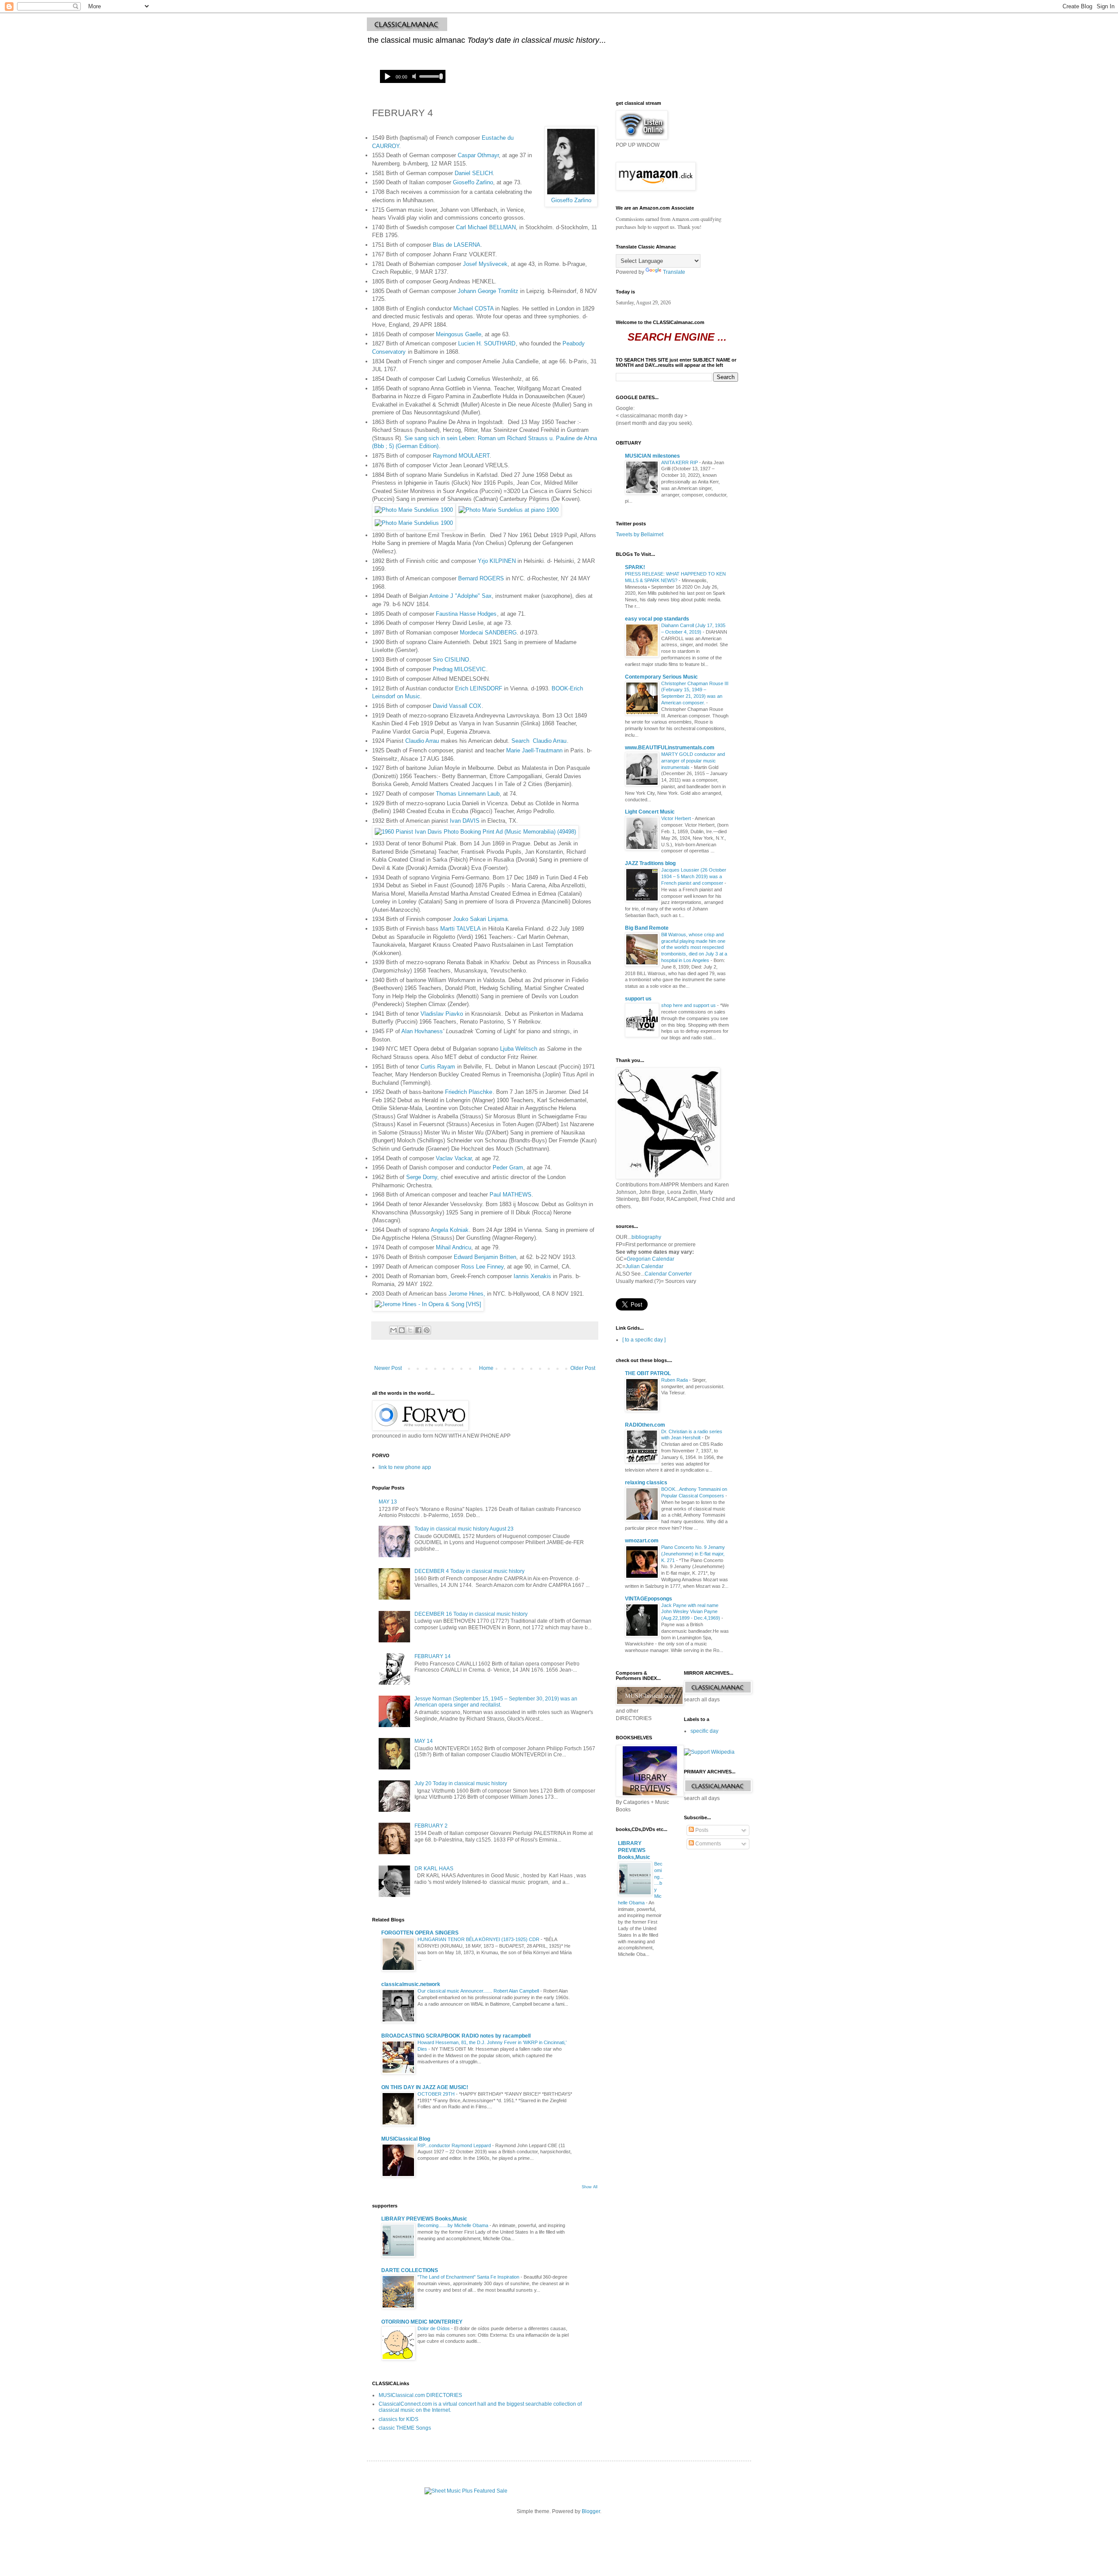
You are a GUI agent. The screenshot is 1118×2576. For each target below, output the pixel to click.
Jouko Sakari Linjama (480, 919)
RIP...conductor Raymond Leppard (455, 2145)
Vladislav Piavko (441, 1014)
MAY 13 (388, 1502)
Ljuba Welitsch (519, 1049)
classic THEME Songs (405, 2428)
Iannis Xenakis (532, 1276)
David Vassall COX (457, 706)
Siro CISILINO (451, 660)
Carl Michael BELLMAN (486, 227)
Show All (590, 2187)
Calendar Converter (668, 1274)
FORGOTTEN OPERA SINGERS (420, 1933)
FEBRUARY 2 (431, 1826)
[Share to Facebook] (418, 1330)
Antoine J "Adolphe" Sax (461, 596)
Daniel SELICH (474, 173)
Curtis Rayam (438, 1067)
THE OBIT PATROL (648, 1373)
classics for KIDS (399, 2419)
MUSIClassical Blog (406, 2139)
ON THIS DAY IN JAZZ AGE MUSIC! (425, 2087)
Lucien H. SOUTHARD (487, 343)
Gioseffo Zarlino (571, 200)
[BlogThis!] (402, 1330)
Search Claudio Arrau (539, 741)
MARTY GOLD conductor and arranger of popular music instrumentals (693, 761)
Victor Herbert (677, 818)
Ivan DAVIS (465, 821)
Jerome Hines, (467, 1294)
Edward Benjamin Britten (485, 1257)
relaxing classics (646, 1483)
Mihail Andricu (454, 1247)
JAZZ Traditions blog (650, 863)
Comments (707, 1844)
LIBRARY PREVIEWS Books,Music (424, 2219)
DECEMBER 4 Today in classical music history (469, 1571)
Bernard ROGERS (481, 578)
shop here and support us (689, 1005)
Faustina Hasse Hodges (466, 614)
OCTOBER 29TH (437, 2094)
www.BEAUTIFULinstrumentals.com (670, 748)
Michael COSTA (473, 309)
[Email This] (393, 1330)
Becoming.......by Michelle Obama (454, 2225)
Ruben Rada (675, 1380)
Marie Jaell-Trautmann (534, 750)
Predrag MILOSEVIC (458, 669)
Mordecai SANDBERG (488, 633)
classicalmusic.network (411, 1984)
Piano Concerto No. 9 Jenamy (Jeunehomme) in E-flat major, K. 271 (693, 1554)
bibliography (646, 1237)
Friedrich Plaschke (469, 1092)
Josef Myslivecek (485, 264)
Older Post (583, 1368)
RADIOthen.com (645, 1425)
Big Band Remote (647, 928)
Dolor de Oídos (434, 2328)
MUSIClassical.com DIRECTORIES (420, 2395)
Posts (701, 1830)
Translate (674, 272)
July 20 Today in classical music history (461, 1783)
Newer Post (388, 1368)
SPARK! (635, 567)
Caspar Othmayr (478, 155)
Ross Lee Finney (482, 1267)
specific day (704, 1731)
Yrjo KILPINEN (497, 561)
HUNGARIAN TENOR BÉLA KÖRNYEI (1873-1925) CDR (479, 1939)
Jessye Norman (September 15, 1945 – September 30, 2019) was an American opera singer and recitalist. (496, 1702)
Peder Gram (508, 1167)
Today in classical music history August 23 (464, 1529)
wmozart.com (642, 1541)
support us (638, 999)
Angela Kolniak (450, 1230)
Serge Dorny (422, 1177)
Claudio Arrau (422, 741)
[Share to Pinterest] (427, 1330)
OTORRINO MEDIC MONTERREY (422, 2322)
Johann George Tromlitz (488, 291)
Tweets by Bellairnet (640, 535)
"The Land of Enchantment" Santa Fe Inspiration (469, 2277)
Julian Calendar (644, 1266)
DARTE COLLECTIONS (410, 2270)
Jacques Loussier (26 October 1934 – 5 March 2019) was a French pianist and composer (694, 876)
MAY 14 (424, 1741)
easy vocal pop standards (657, 619)
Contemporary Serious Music (661, 677)
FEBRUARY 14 (433, 1656)
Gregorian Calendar (650, 1259)
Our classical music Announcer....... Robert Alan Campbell (479, 1991)
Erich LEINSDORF (479, 688)
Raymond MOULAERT (461, 456)
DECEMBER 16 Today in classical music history (471, 1614)
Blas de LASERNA (457, 245)
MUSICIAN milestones (652, 456)
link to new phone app (405, 1467)
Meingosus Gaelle (459, 334)
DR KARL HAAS (434, 1869)
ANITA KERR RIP (680, 462)
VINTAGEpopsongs (649, 1599)
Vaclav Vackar (454, 1158)
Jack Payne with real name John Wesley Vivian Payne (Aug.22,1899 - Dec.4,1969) (691, 1612)
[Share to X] (410, 1330)
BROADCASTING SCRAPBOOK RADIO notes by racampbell (456, 2036)
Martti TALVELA (460, 929)
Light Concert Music (650, 812)
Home (486, 1368)
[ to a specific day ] (644, 1340)
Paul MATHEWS (511, 1195)
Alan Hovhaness (422, 1031)
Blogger (591, 2511)
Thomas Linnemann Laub (468, 794)
